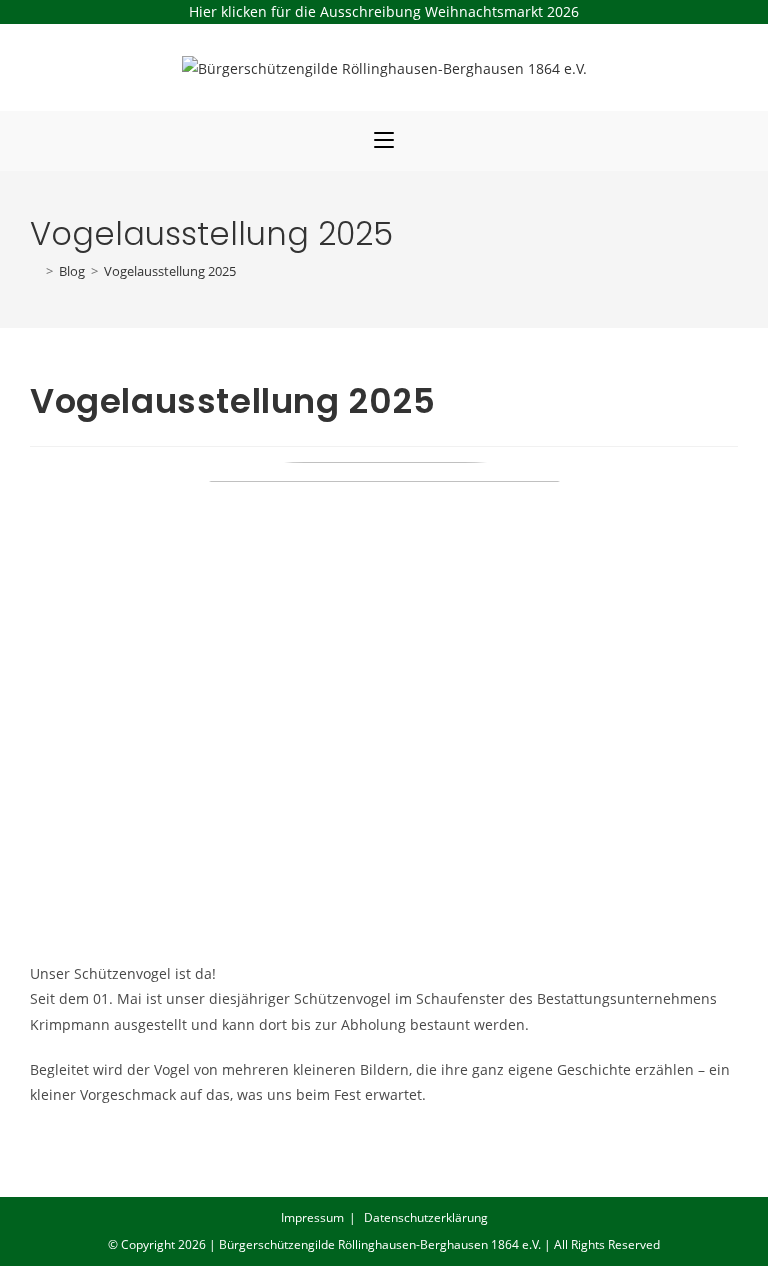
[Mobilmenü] (384, 141)
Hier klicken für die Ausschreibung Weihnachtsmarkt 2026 (384, 11)
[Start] (35, 271)
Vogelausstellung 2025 (170, 271)
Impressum (312, 1217)
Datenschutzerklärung (426, 1217)
